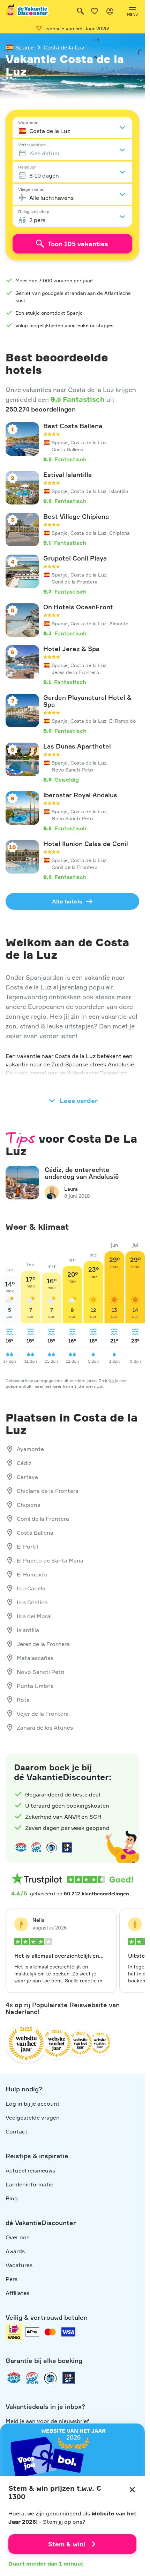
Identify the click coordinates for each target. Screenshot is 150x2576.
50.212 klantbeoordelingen (96, 1893)
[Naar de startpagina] (28, 11)
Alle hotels (67, 901)
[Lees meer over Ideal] (52, 1847)
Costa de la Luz (64, 47)
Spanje (25, 47)
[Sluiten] (132, 2490)
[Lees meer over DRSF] (67, 1847)
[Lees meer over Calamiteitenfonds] (50, 2378)
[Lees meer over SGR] (36, 1847)
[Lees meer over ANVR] (21, 1847)
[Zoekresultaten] (81, 11)
